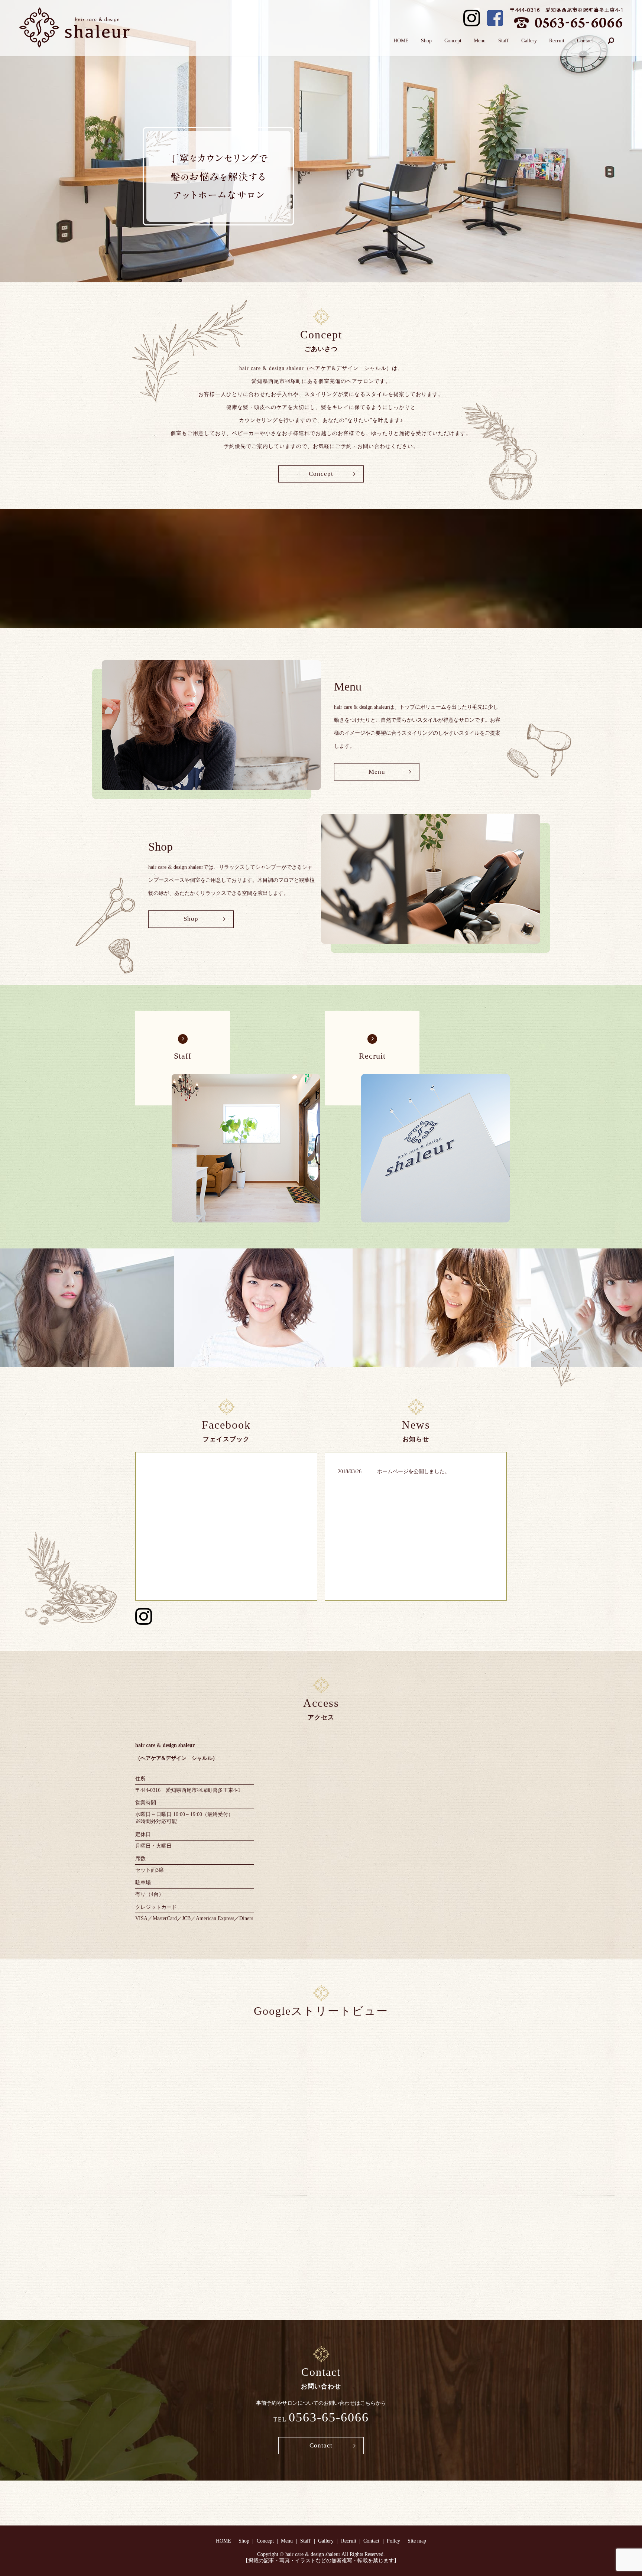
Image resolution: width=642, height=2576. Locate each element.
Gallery (529, 41)
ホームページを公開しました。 (414, 1471)
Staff (503, 41)
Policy (393, 2541)
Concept (453, 41)
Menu (480, 41)
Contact (585, 41)
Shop (426, 41)
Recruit (557, 41)
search (611, 40)
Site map (417, 2541)
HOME (401, 41)
